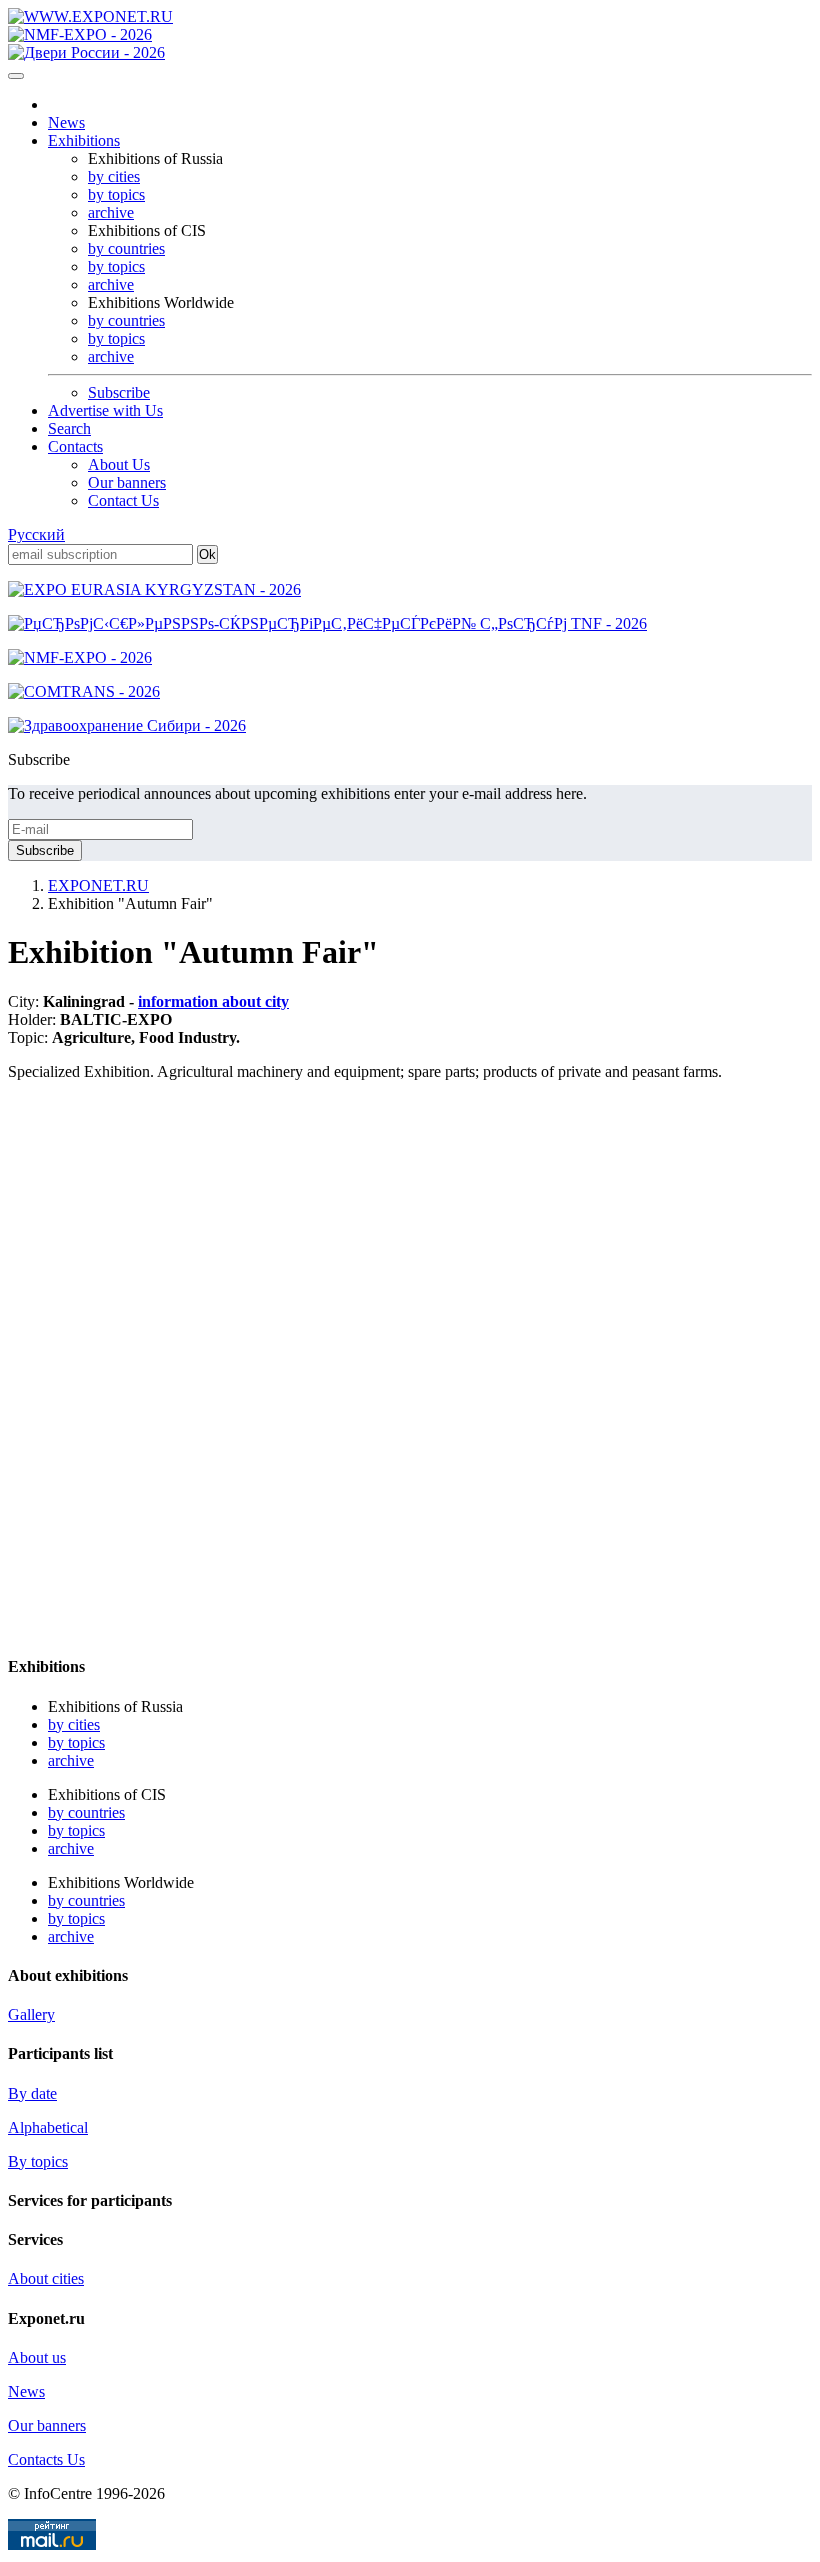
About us (37, 2357)
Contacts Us (46, 2459)
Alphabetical (48, 2127)
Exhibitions (84, 140)
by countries (126, 248)
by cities (114, 176)
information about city (213, 1001)
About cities (46, 2278)
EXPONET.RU (98, 885)
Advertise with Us (105, 410)
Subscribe (119, 392)
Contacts (75, 446)
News (66, 122)
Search (69, 428)
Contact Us (123, 500)
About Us (119, 464)
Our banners (127, 482)
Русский (36, 534)
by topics (116, 194)
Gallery (31, 2014)
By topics (38, 2161)
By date (32, 2093)
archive (111, 212)
